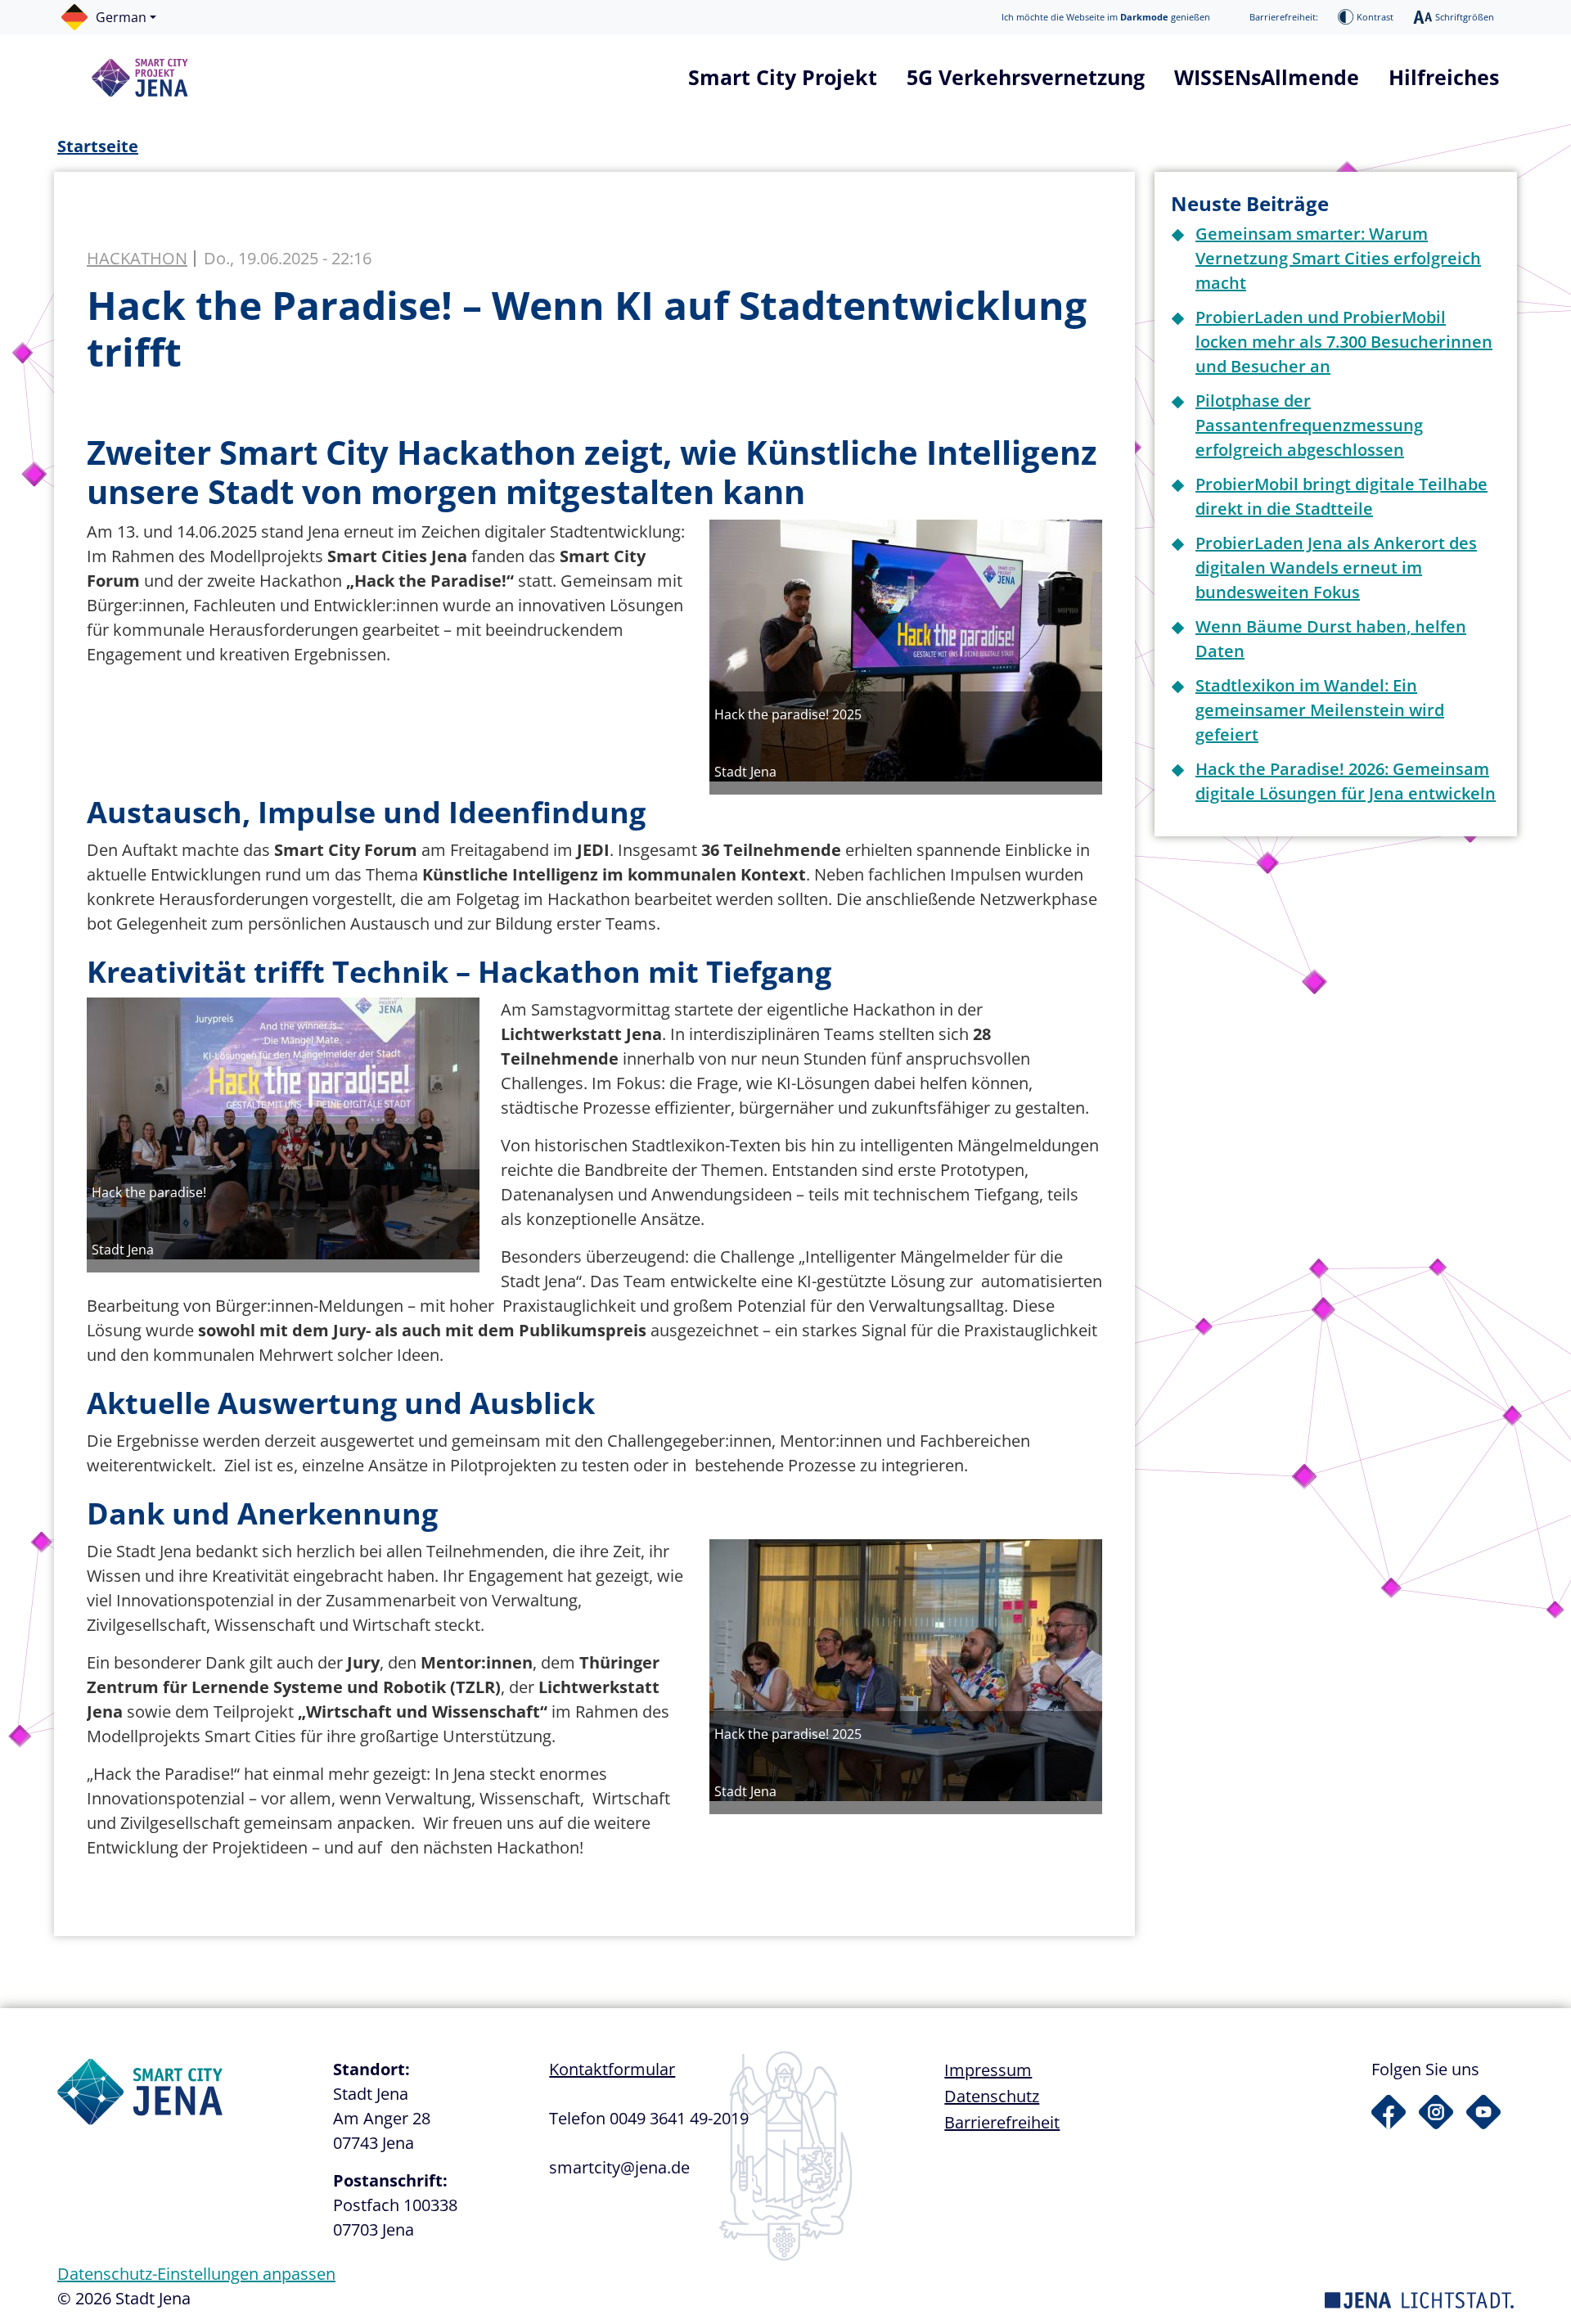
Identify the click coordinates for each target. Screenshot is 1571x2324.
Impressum (988, 2070)
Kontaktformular (612, 2069)
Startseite (98, 146)
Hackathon (137, 259)
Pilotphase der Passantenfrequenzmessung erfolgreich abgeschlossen (1309, 425)
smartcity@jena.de (619, 2167)
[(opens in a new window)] (1389, 2112)
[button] (117, 17)
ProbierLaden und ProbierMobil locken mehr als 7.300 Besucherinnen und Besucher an (1344, 342)
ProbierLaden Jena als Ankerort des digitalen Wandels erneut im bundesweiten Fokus (1336, 567)
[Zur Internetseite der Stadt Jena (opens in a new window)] (1419, 2298)
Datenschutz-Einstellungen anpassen (196, 2274)
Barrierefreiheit (1002, 2122)
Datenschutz (992, 2096)
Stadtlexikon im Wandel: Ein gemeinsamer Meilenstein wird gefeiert (1320, 710)
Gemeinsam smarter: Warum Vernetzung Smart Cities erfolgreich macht (1338, 258)
